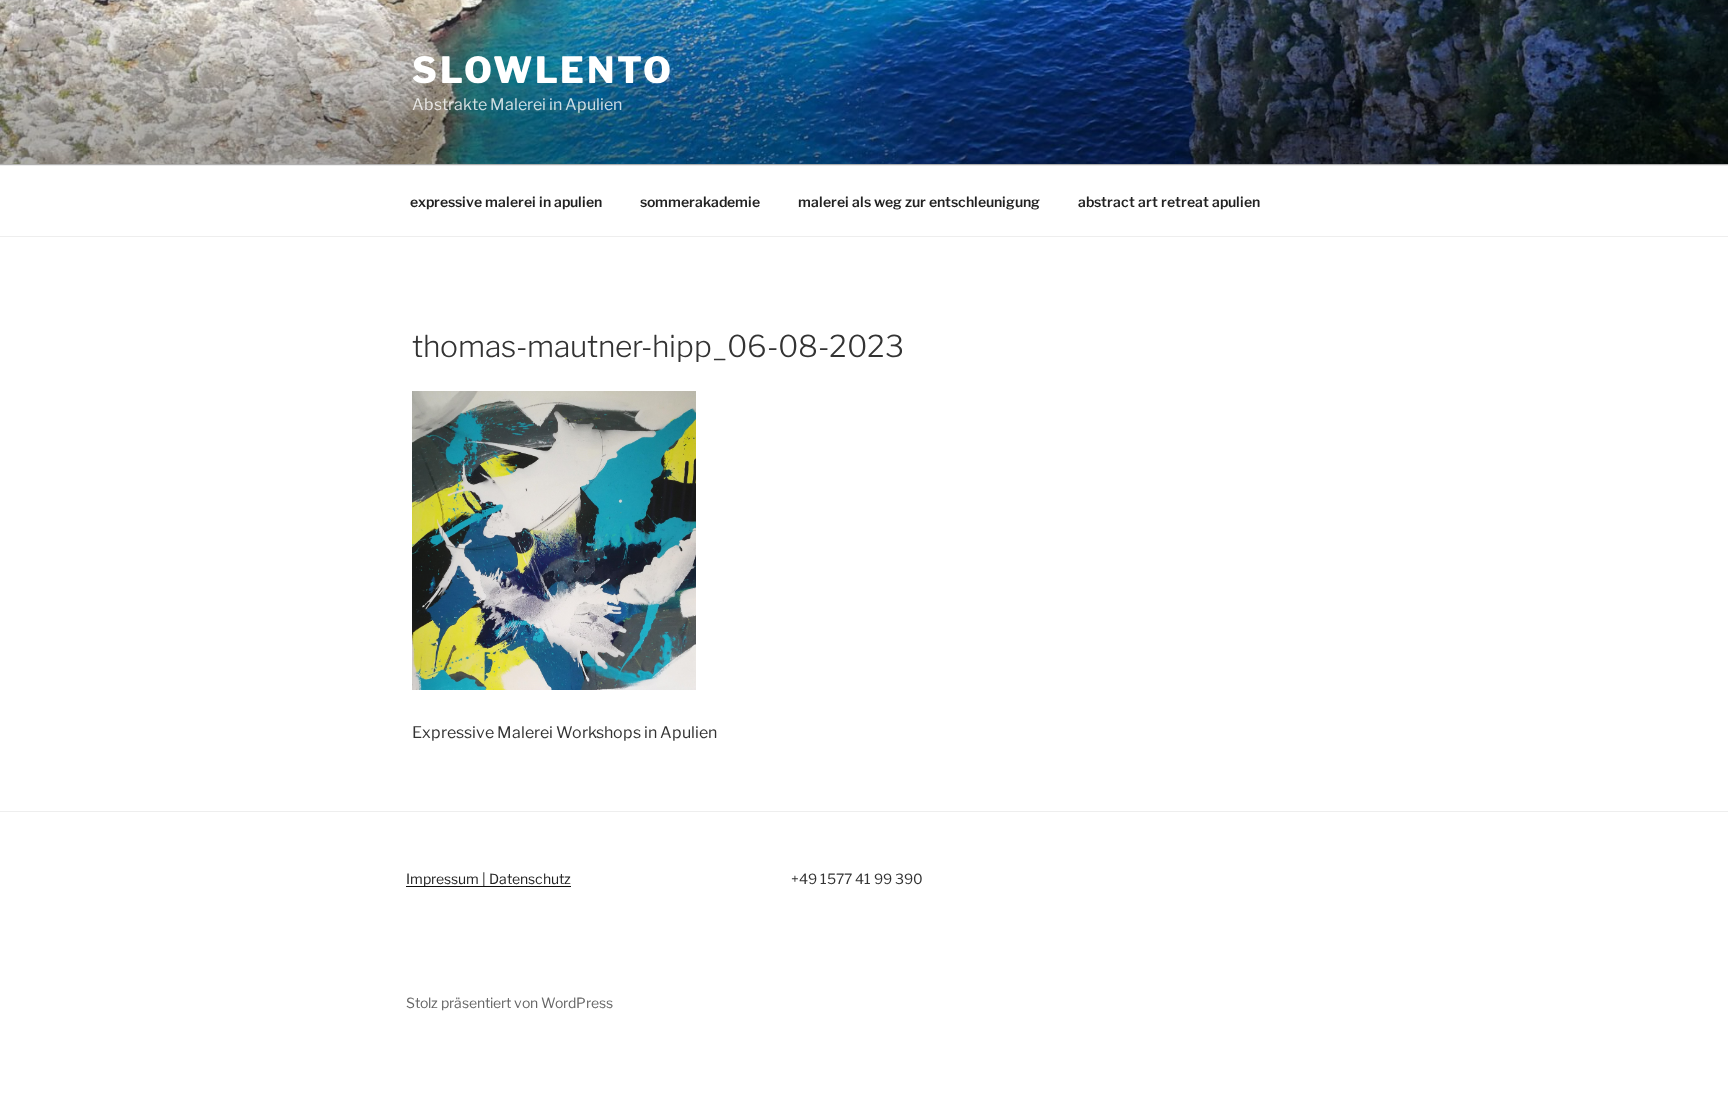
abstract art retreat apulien (1169, 201)
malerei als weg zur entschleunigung (919, 201)
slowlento (543, 70)
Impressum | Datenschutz (488, 878)
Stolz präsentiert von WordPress (509, 1002)
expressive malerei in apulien (506, 201)
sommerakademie (700, 201)
